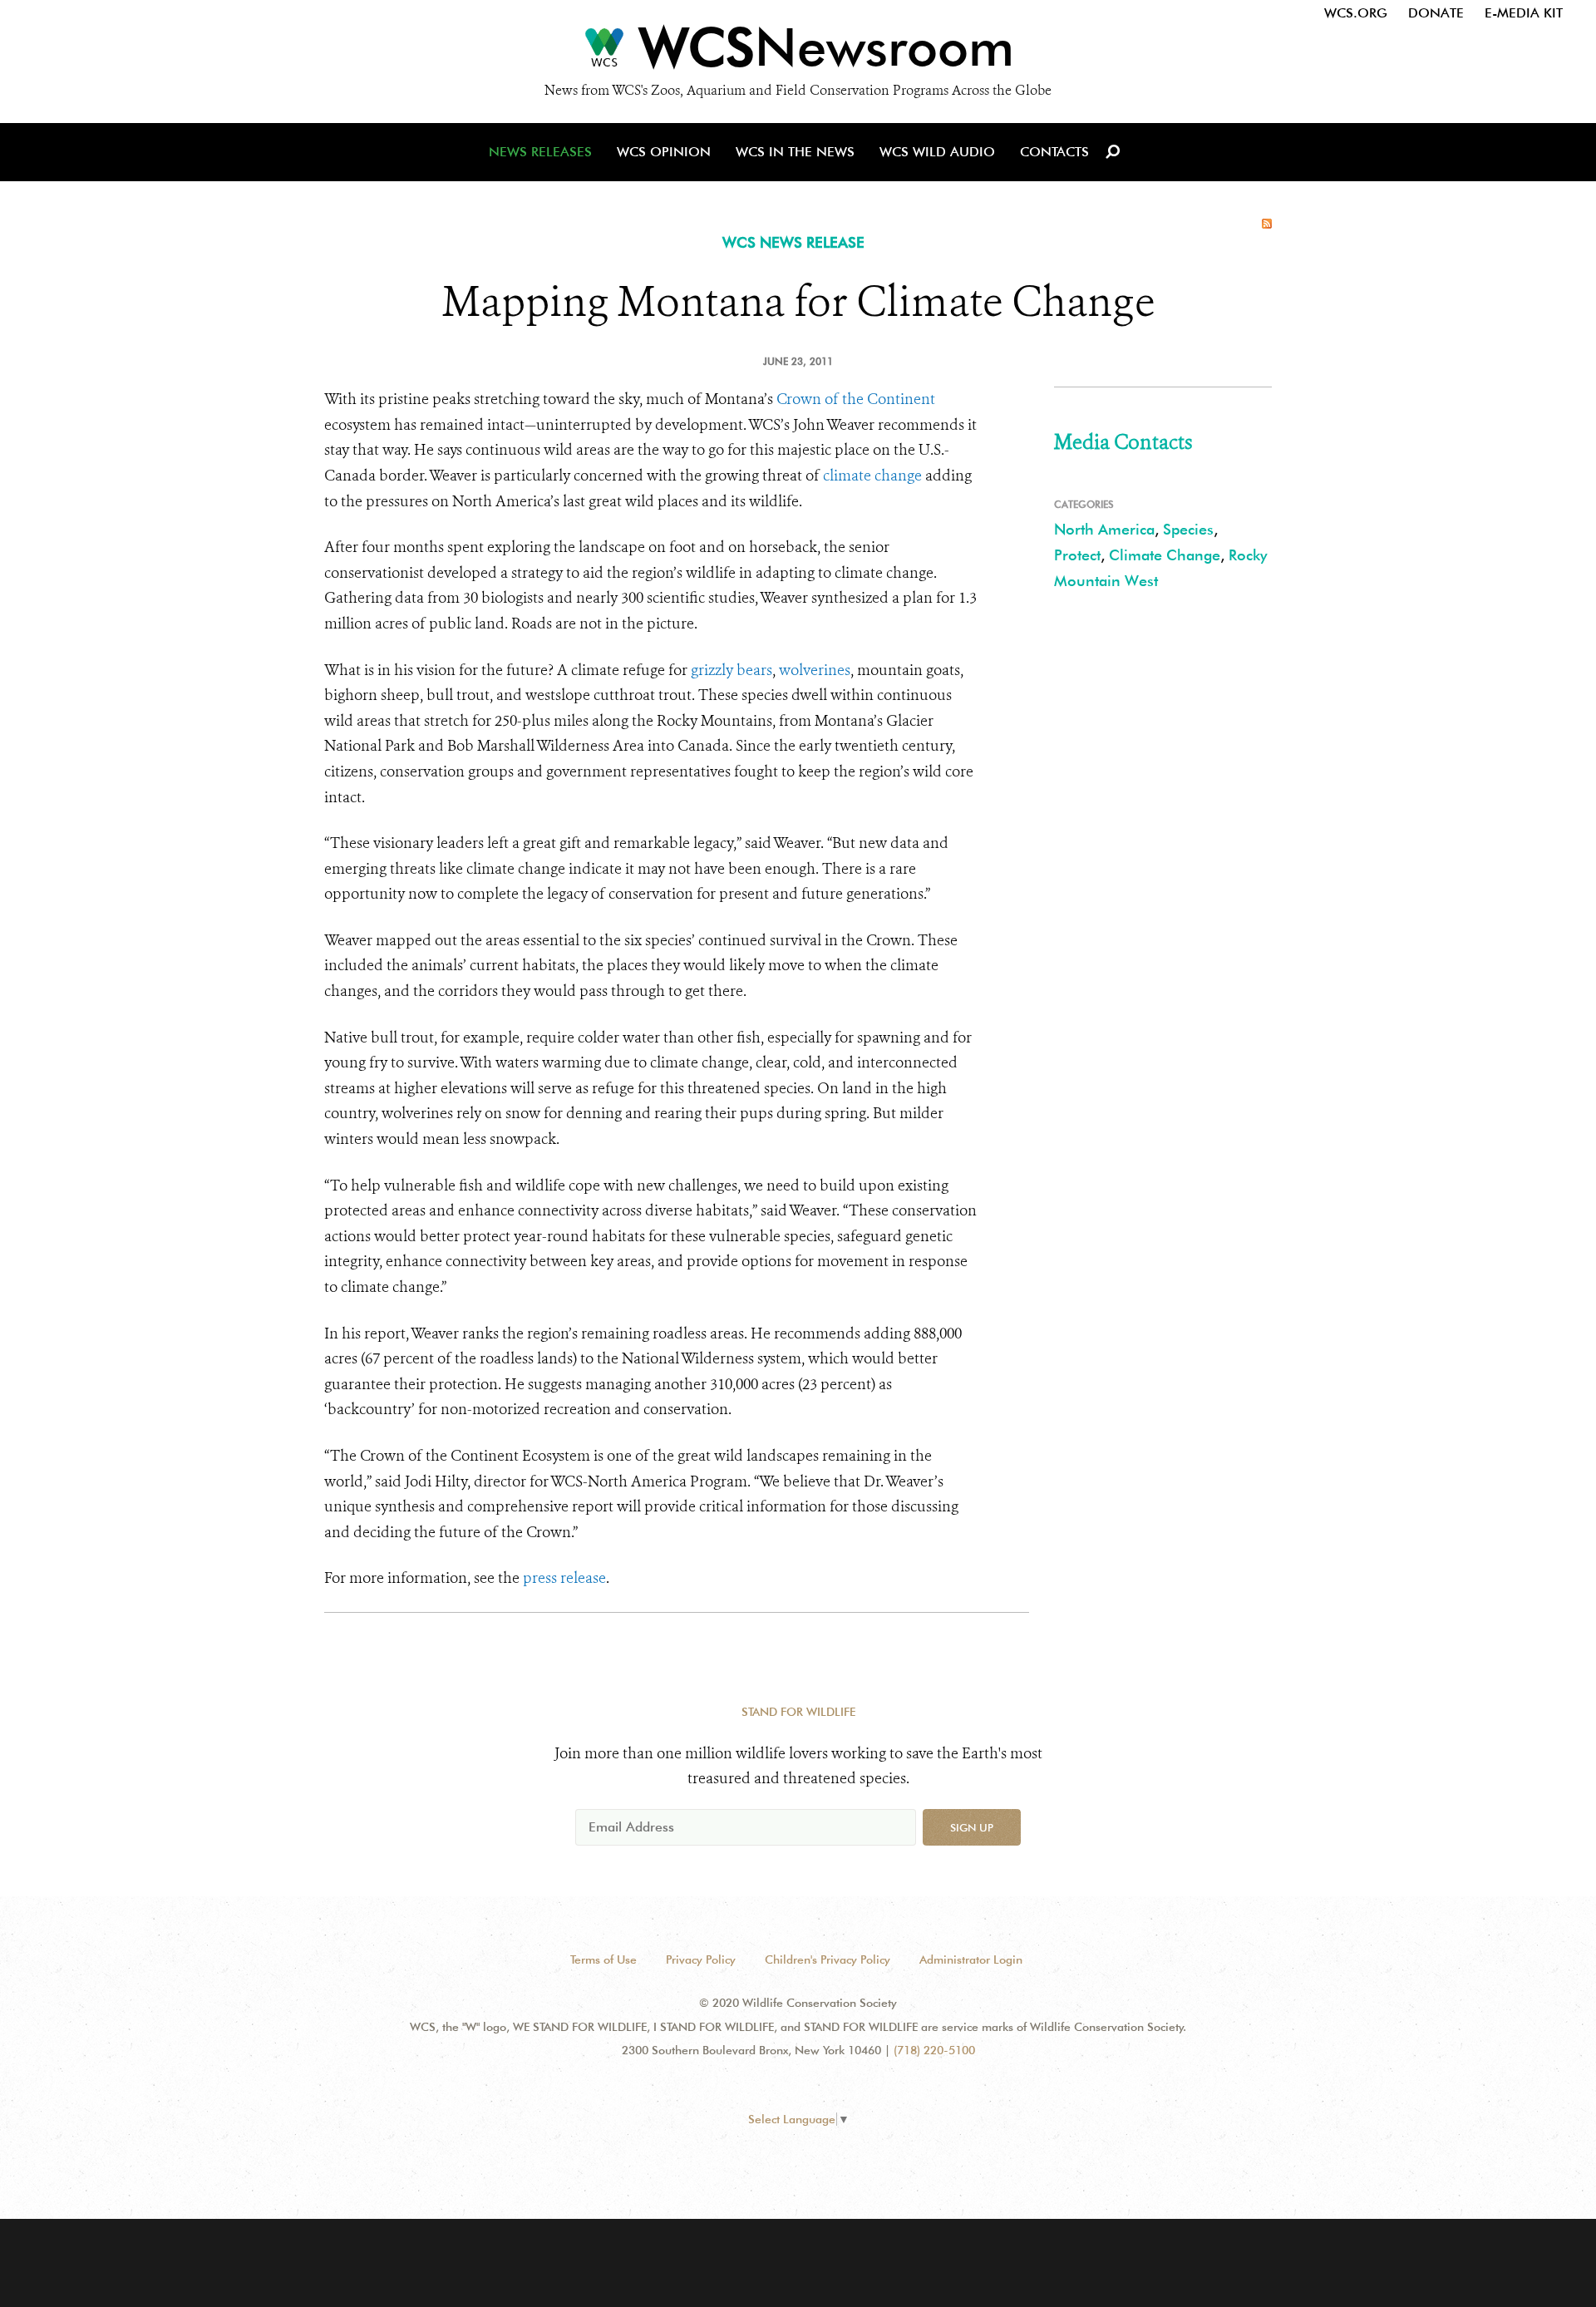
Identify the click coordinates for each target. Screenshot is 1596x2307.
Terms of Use (603, 1959)
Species (1188, 529)
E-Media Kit (1524, 13)
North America (1104, 529)
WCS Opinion (664, 152)
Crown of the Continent (856, 399)
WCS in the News (795, 152)
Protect (1077, 555)
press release (564, 1578)
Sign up (972, 1827)
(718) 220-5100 (934, 2050)
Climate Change (1165, 555)
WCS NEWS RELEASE (793, 242)
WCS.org (1356, 13)
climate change (872, 476)
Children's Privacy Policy (828, 1959)
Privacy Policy (701, 1959)
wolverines (815, 670)
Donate (1436, 13)
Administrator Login (971, 1959)
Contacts (1054, 152)
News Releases (540, 152)
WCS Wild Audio (937, 152)
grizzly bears (731, 670)
